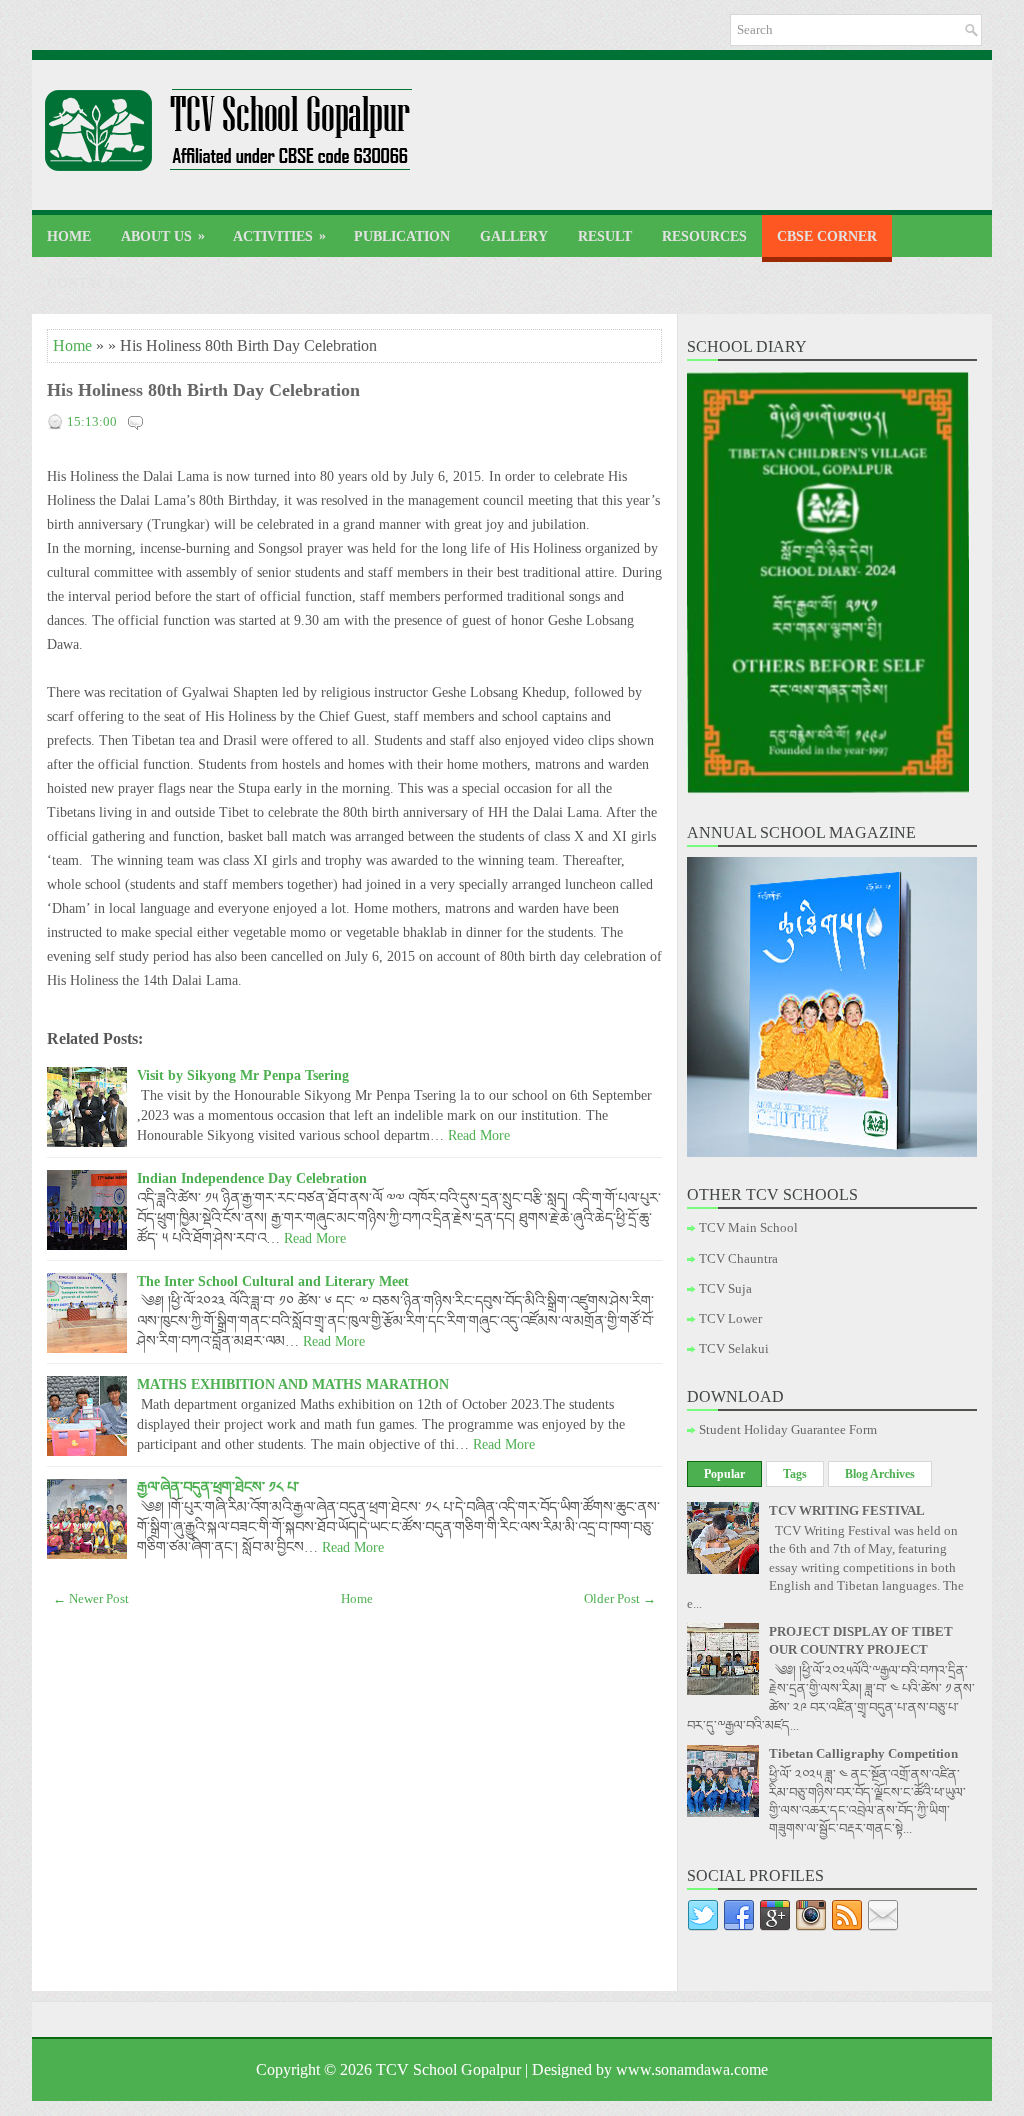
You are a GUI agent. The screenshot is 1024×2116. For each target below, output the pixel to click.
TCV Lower (730, 1318)
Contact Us (92, 283)
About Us (163, 236)
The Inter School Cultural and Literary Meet (273, 1281)
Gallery (514, 236)
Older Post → (620, 1598)
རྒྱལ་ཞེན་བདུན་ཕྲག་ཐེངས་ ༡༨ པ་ (218, 1487)
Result (605, 236)
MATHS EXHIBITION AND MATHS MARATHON (293, 1384)
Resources (704, 236)
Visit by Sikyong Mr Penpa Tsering (243, 1075)
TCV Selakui (734, 1348)
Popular (724, 1474)
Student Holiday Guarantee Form (788, 1429)
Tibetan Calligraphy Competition (863, 1753)
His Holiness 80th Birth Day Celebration (203, 390)
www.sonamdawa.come (692, 2069)
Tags (795, 1474)
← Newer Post (91, 1598)
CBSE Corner (827, 236)
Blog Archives (880, 1474)
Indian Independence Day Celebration (252, 1178)
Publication (402, 236)
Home (69, 236)
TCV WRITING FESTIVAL (847, 1510)
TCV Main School (748, 1227)
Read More (479, 1135)
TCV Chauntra (738, 1258)
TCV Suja (725, 1288)
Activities (279, 236)
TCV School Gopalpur (448, 2069)
